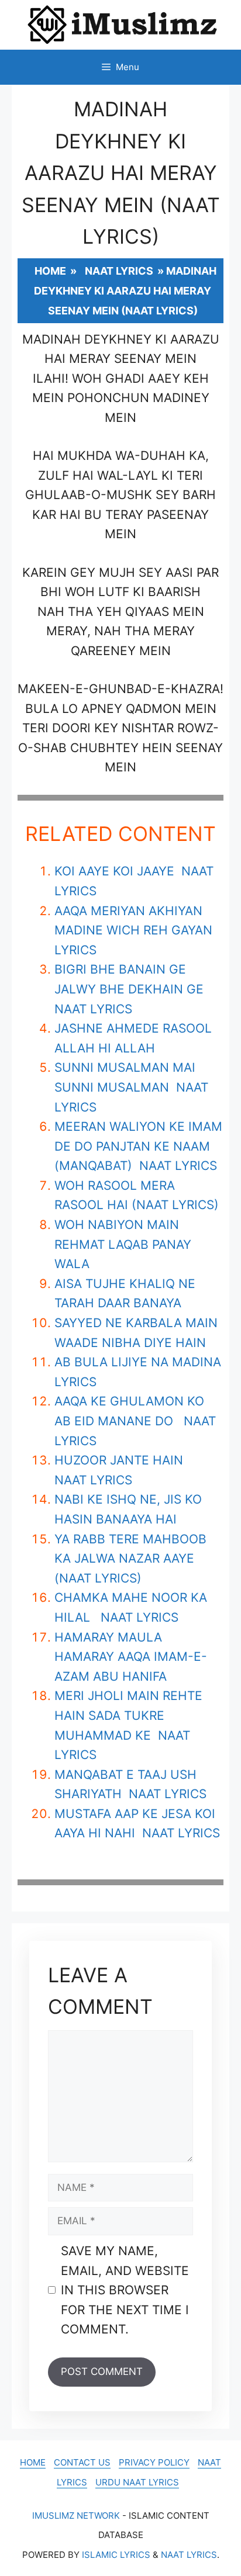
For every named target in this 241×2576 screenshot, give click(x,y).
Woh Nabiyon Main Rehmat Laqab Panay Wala (123, 1244)
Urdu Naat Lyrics (137, 2482)
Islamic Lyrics (116, 2555)
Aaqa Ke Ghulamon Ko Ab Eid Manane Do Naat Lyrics (135, 1421)
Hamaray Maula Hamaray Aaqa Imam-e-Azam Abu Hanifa (131, 1657)
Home (50, 271)
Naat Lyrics (119, 271)
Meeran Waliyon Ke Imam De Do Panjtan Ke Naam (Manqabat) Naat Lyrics (138, 1146)
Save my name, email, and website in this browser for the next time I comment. (125, 2290)
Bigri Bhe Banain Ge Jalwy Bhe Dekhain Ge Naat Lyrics (131, 989)
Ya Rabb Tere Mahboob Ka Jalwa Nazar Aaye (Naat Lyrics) (130, 1559)
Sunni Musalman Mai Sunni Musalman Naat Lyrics (131, 1087)
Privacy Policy (154, 2462)
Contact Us (82, 2462)
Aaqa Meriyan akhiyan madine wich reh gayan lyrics (133, 930)
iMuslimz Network (76, 2516)
